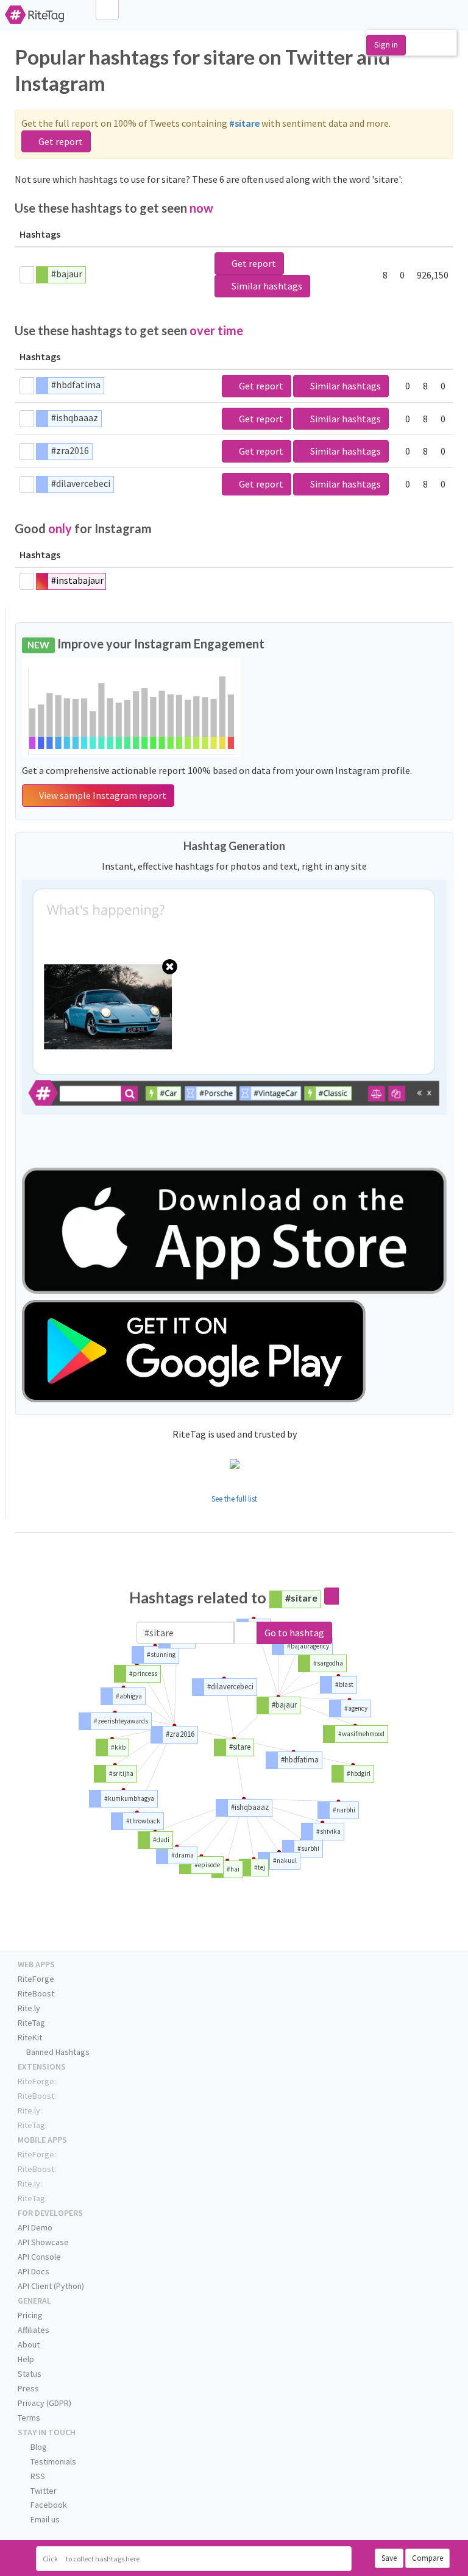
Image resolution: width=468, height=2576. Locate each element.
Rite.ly (29, 2008)
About (29, 2344)
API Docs (34, 2271)
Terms (29, 2418)
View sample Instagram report (102, 795)
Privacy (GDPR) (44, 2403)
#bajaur (67, 274)
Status (30, 2374)
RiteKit (30, 2037)
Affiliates (34, 2330)
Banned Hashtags (57, 2052)
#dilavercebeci (81, 483)
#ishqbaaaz (75, 417)
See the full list (234, 1499)
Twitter (43, 2491)
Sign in (386, 44)
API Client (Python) (51, 2286)
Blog (38, 2447)
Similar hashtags (266, 286)
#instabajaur (77, 580)
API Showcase (43, 2242)
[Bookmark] (27, 275)
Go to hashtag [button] (294, 1633)
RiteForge (36, 1979)
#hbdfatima (76, 385)
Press (28, 2388)
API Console (39, 2257)
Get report (60, 141)
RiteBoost (36, 1993)
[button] (246, 1633)
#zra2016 (70, 450)
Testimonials (52, 2461)
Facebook (48, 2505)
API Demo (35, 2227)
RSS (37, 2476)
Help (26, 2359)
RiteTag (31, 2023)
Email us (44, 2519)
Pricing (30, 2315)
